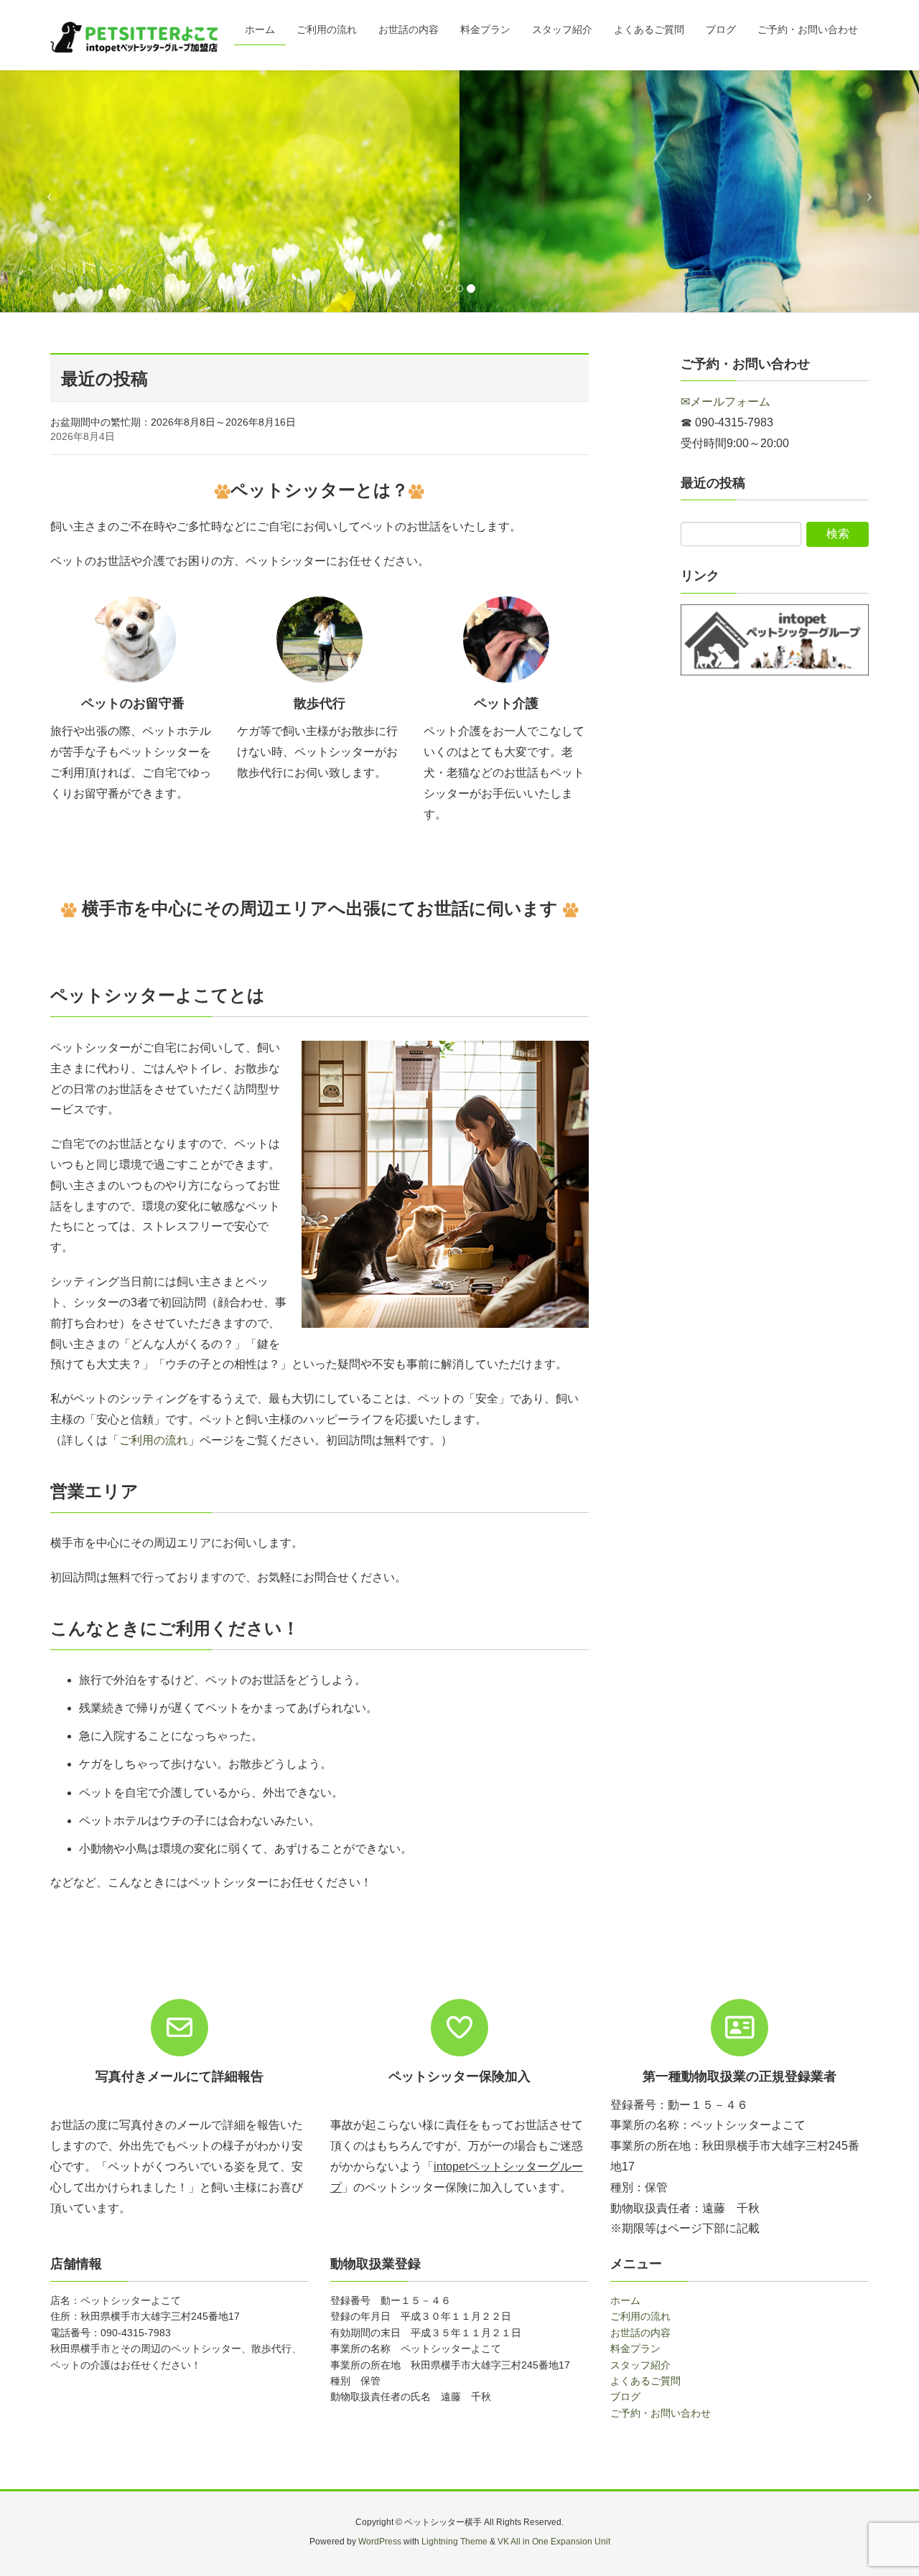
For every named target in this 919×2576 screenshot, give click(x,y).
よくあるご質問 (645, 2381)
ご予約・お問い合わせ (661, 2413)
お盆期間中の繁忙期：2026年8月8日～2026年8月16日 (173, 422)
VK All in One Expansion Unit (554, 2542)
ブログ (625, 2397)
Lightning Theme (454, 2542)
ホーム (625, 2300)
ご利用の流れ (154, 1440)
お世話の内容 (640, 2333)
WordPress (380, 2542)
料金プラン (635, 2348)
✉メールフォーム (726, 402)
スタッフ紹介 (640, 2365)
